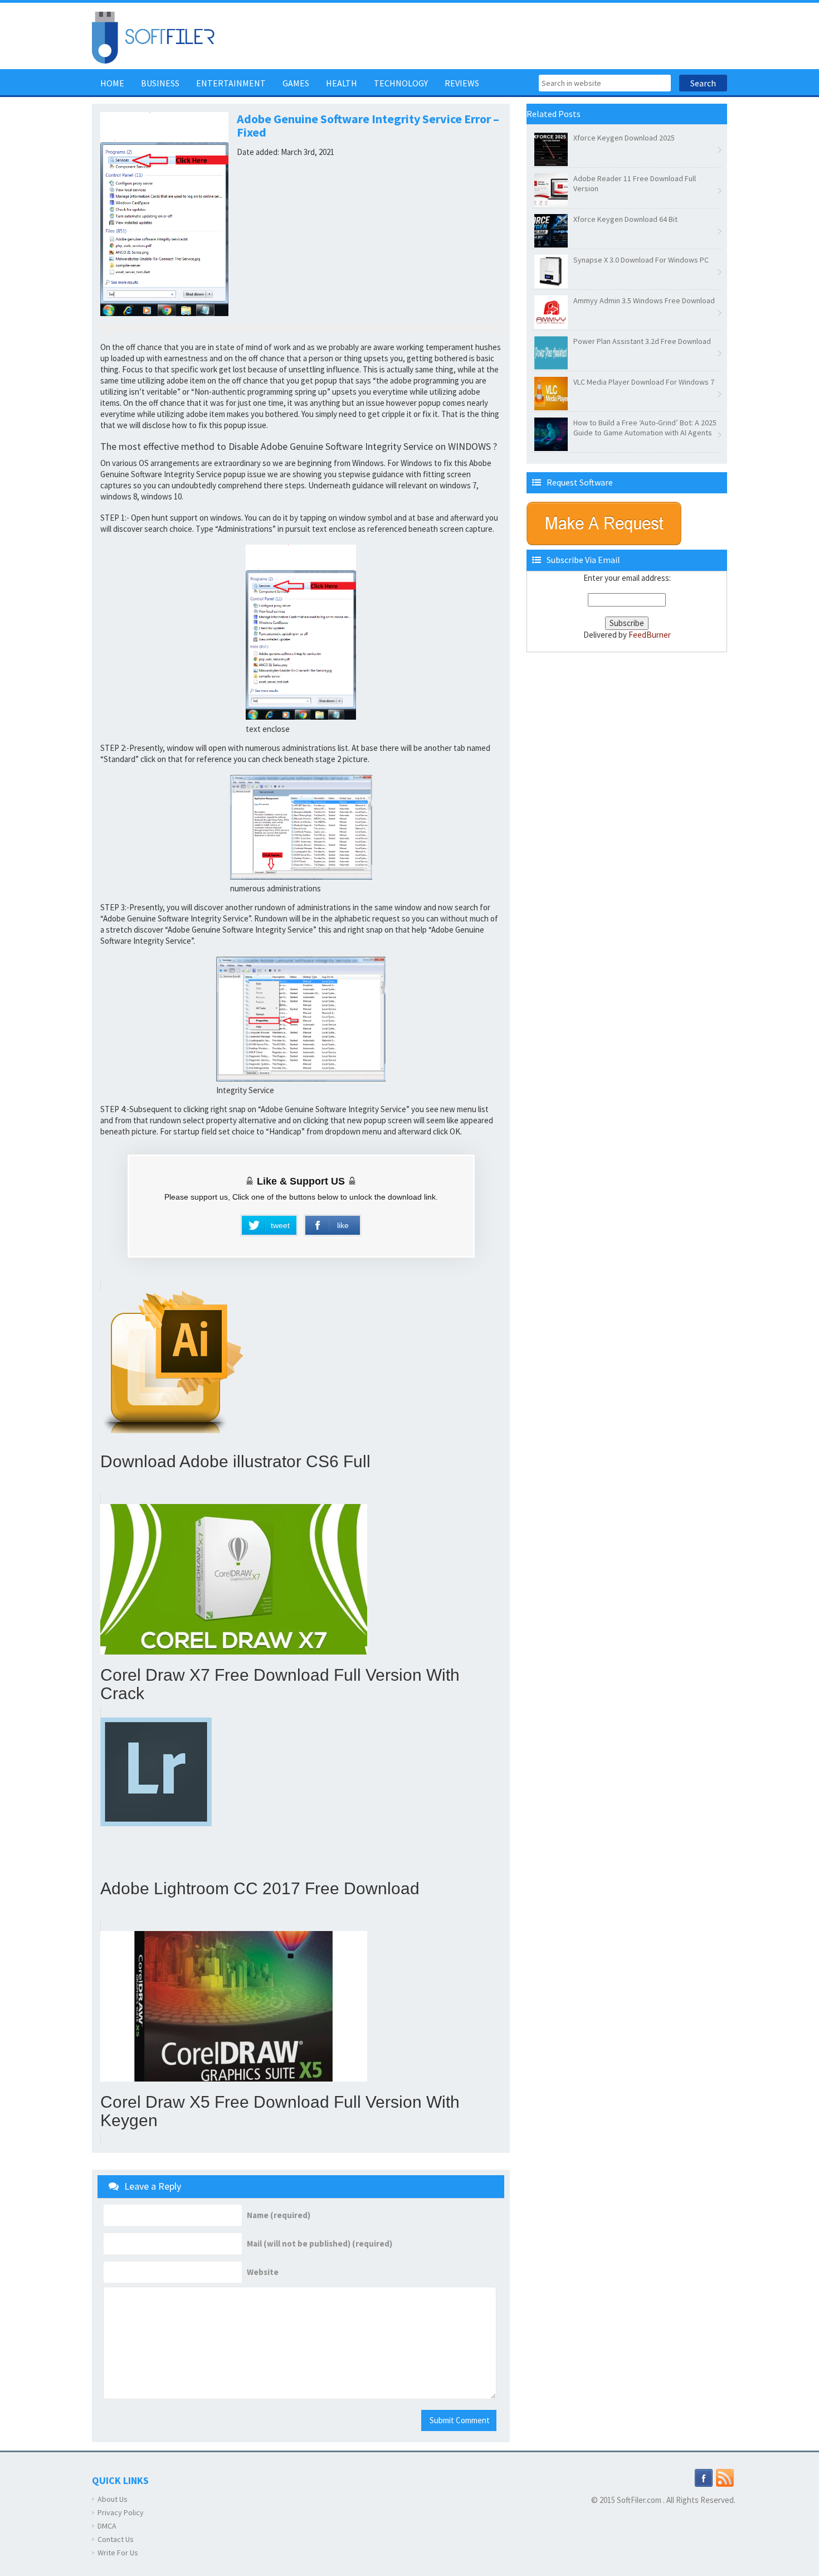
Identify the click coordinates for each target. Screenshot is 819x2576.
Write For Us (118, 2553)
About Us (113, 2499)
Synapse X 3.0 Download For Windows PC (641, 260)
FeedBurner (650, 635)
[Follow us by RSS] (725, 2477)
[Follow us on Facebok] (704, 2477)
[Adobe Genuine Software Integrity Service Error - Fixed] (301, 632)
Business (160, 83)
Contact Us (116, 2539)
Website (263, 2272)
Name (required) (279, 2215)
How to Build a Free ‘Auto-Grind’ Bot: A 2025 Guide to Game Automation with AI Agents (645, 428)
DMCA (107, 2526)
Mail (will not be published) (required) (320, 2244)
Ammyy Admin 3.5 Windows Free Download (644, 300)
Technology (401, 83)
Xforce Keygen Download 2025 (624, 138)
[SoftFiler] (153, 37)
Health (342, 83)
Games (296, 83)
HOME (112, 83)
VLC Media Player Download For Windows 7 (644, 382)
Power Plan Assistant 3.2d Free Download (642, 341)
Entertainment (231, 83)
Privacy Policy (121, 2512)
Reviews (462, 83)
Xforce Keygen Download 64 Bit (625, 219)
